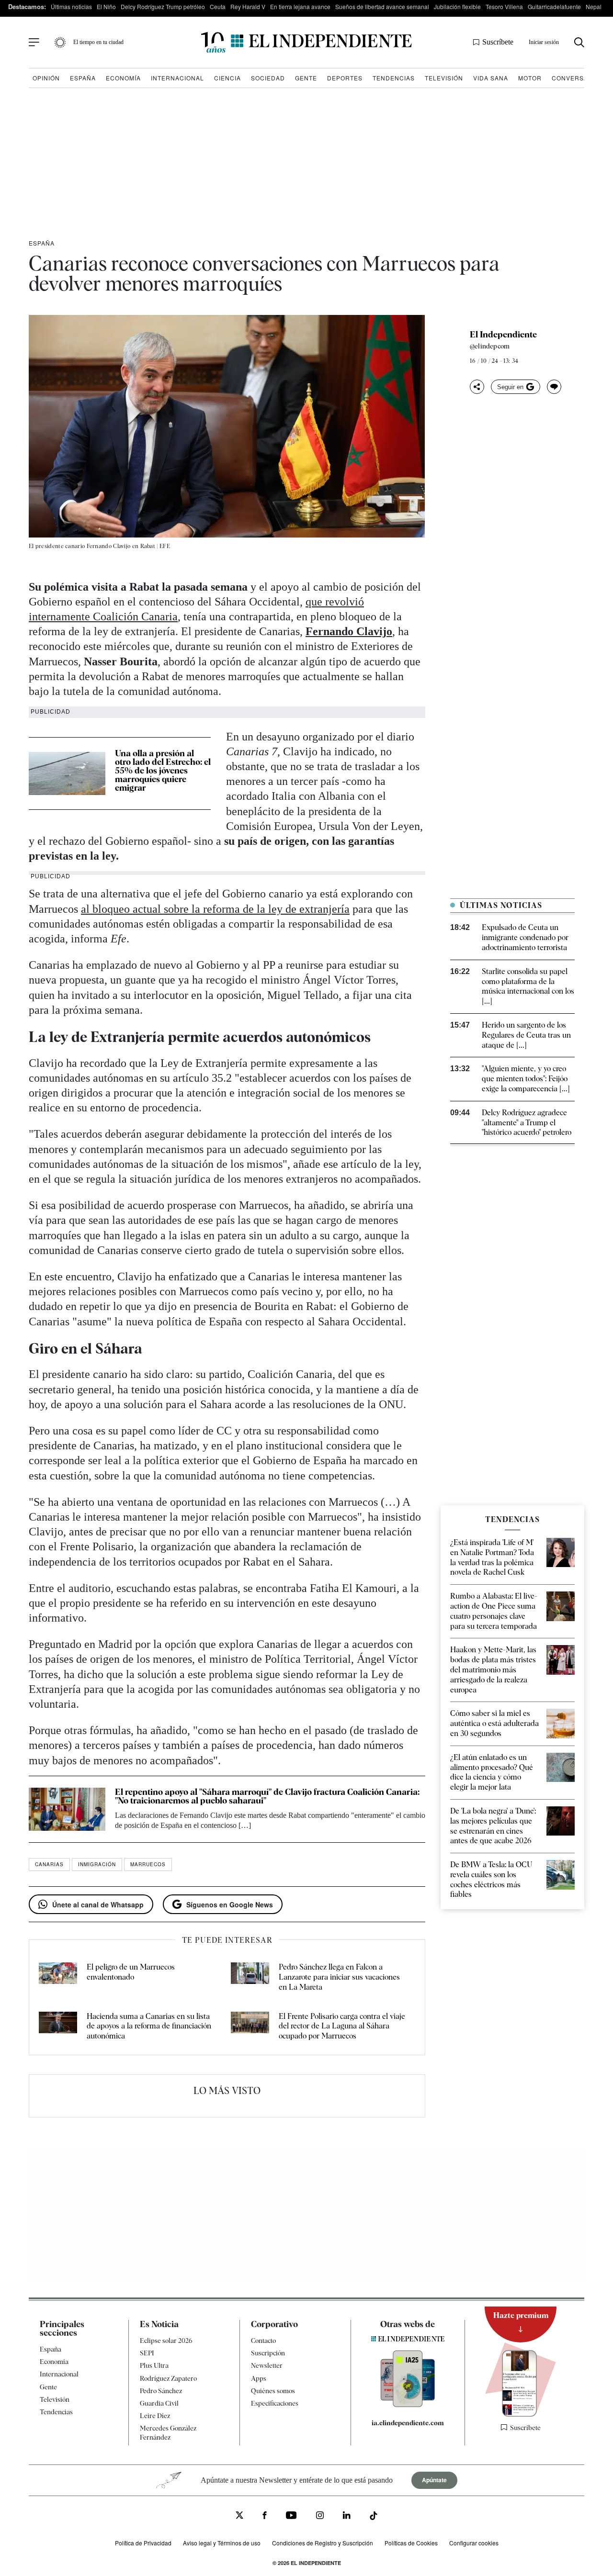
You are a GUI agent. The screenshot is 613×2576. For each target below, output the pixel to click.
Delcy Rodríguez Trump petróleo (163, 6)
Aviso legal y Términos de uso (222, 2543)
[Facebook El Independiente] (265, 2517)
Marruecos (148, 1864)
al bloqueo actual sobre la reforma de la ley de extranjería (215, 909)
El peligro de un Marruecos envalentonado (131, 1972)
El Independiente (503, 335)
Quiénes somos (273, 2391)
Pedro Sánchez (161, 2391)
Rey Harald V (248, 6)
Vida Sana (491, 78)
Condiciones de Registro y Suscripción (323, 2543)
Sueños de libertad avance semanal (382, 6)
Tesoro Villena (504, 6)
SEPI (147, 2353)
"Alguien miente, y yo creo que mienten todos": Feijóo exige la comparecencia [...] (526, 1079)
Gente (306, 78)
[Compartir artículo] (477, 387)
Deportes (345, 78)
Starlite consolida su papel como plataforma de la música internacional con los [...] (528, 986)
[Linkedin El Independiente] (347, 2517)
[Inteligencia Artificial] (408, 2405)
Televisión (444, 78)
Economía (123, 78)
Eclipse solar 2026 (166, 2341)
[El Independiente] (306, 42)
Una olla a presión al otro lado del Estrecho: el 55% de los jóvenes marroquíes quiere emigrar (163, 770)
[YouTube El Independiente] (291, 2516)
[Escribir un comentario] (554, 387)
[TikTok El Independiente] (374, 2517)
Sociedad (268, 78)
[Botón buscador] (579, 42)
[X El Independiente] (239, 2516)
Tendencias (394, 78)
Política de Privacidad (143, 2543)
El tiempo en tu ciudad (98, 42)
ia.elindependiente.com (408, 2423)
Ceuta (218, 6)
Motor (530, 78)
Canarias (49, 1864)
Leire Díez (155, 2416)
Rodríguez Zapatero (168, 2378)
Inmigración (97, 1864)
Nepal (594, 6)
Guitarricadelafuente (554, 6)
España (83, 78)
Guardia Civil (159, 2403)
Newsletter (267, 2365)
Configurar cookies (474, 2543)
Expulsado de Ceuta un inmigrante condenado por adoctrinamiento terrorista (525, 937)
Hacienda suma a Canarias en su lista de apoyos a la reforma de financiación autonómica (149, 2026)
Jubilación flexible (457, 6)
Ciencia (227, 78)
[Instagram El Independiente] (320, 2517)
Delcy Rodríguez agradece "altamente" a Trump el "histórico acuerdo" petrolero (527, 1123)
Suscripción (268, 2353)
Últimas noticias (71, 6)
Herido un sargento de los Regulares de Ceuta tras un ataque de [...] (526, 1035)
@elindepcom (490, 346)
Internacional (177, 78)
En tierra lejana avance (300, 6)
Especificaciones (275, 2403)
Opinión (46, 78)
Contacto (263, 2341)
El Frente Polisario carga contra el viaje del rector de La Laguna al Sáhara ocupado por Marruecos (342, 2026)
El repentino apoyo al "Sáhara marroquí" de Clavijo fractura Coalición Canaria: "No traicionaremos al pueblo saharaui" (267, 1796)
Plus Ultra (154, 2365)
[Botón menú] (34, 43)
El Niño (106, 6)
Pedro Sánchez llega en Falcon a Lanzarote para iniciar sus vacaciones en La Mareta (339, 1977)
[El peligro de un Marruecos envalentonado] (58, 1977)
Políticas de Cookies (411, 2543)
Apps (259, 2378)
